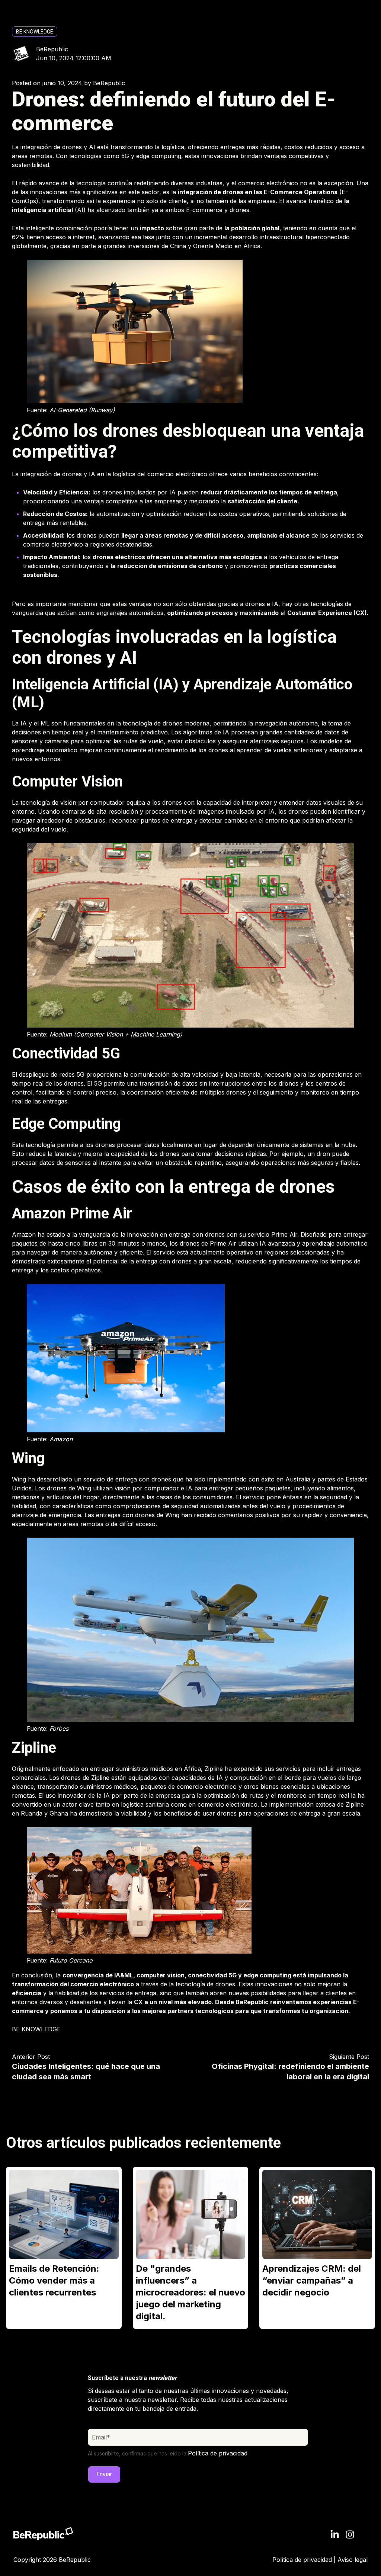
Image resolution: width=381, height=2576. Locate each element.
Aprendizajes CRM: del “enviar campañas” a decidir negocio (312, 2280)
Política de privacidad (218, 2453)
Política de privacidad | (305, 2560)
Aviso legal (353, 2560)
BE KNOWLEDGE (35, 32)
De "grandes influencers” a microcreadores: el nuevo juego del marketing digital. (190, 2292)
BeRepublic (52, 49)
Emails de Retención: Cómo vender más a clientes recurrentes (54, 2280)
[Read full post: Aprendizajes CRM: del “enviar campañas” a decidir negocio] (317, 2214)
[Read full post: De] (191, 2214)
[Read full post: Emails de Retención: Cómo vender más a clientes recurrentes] (64, 2214)
